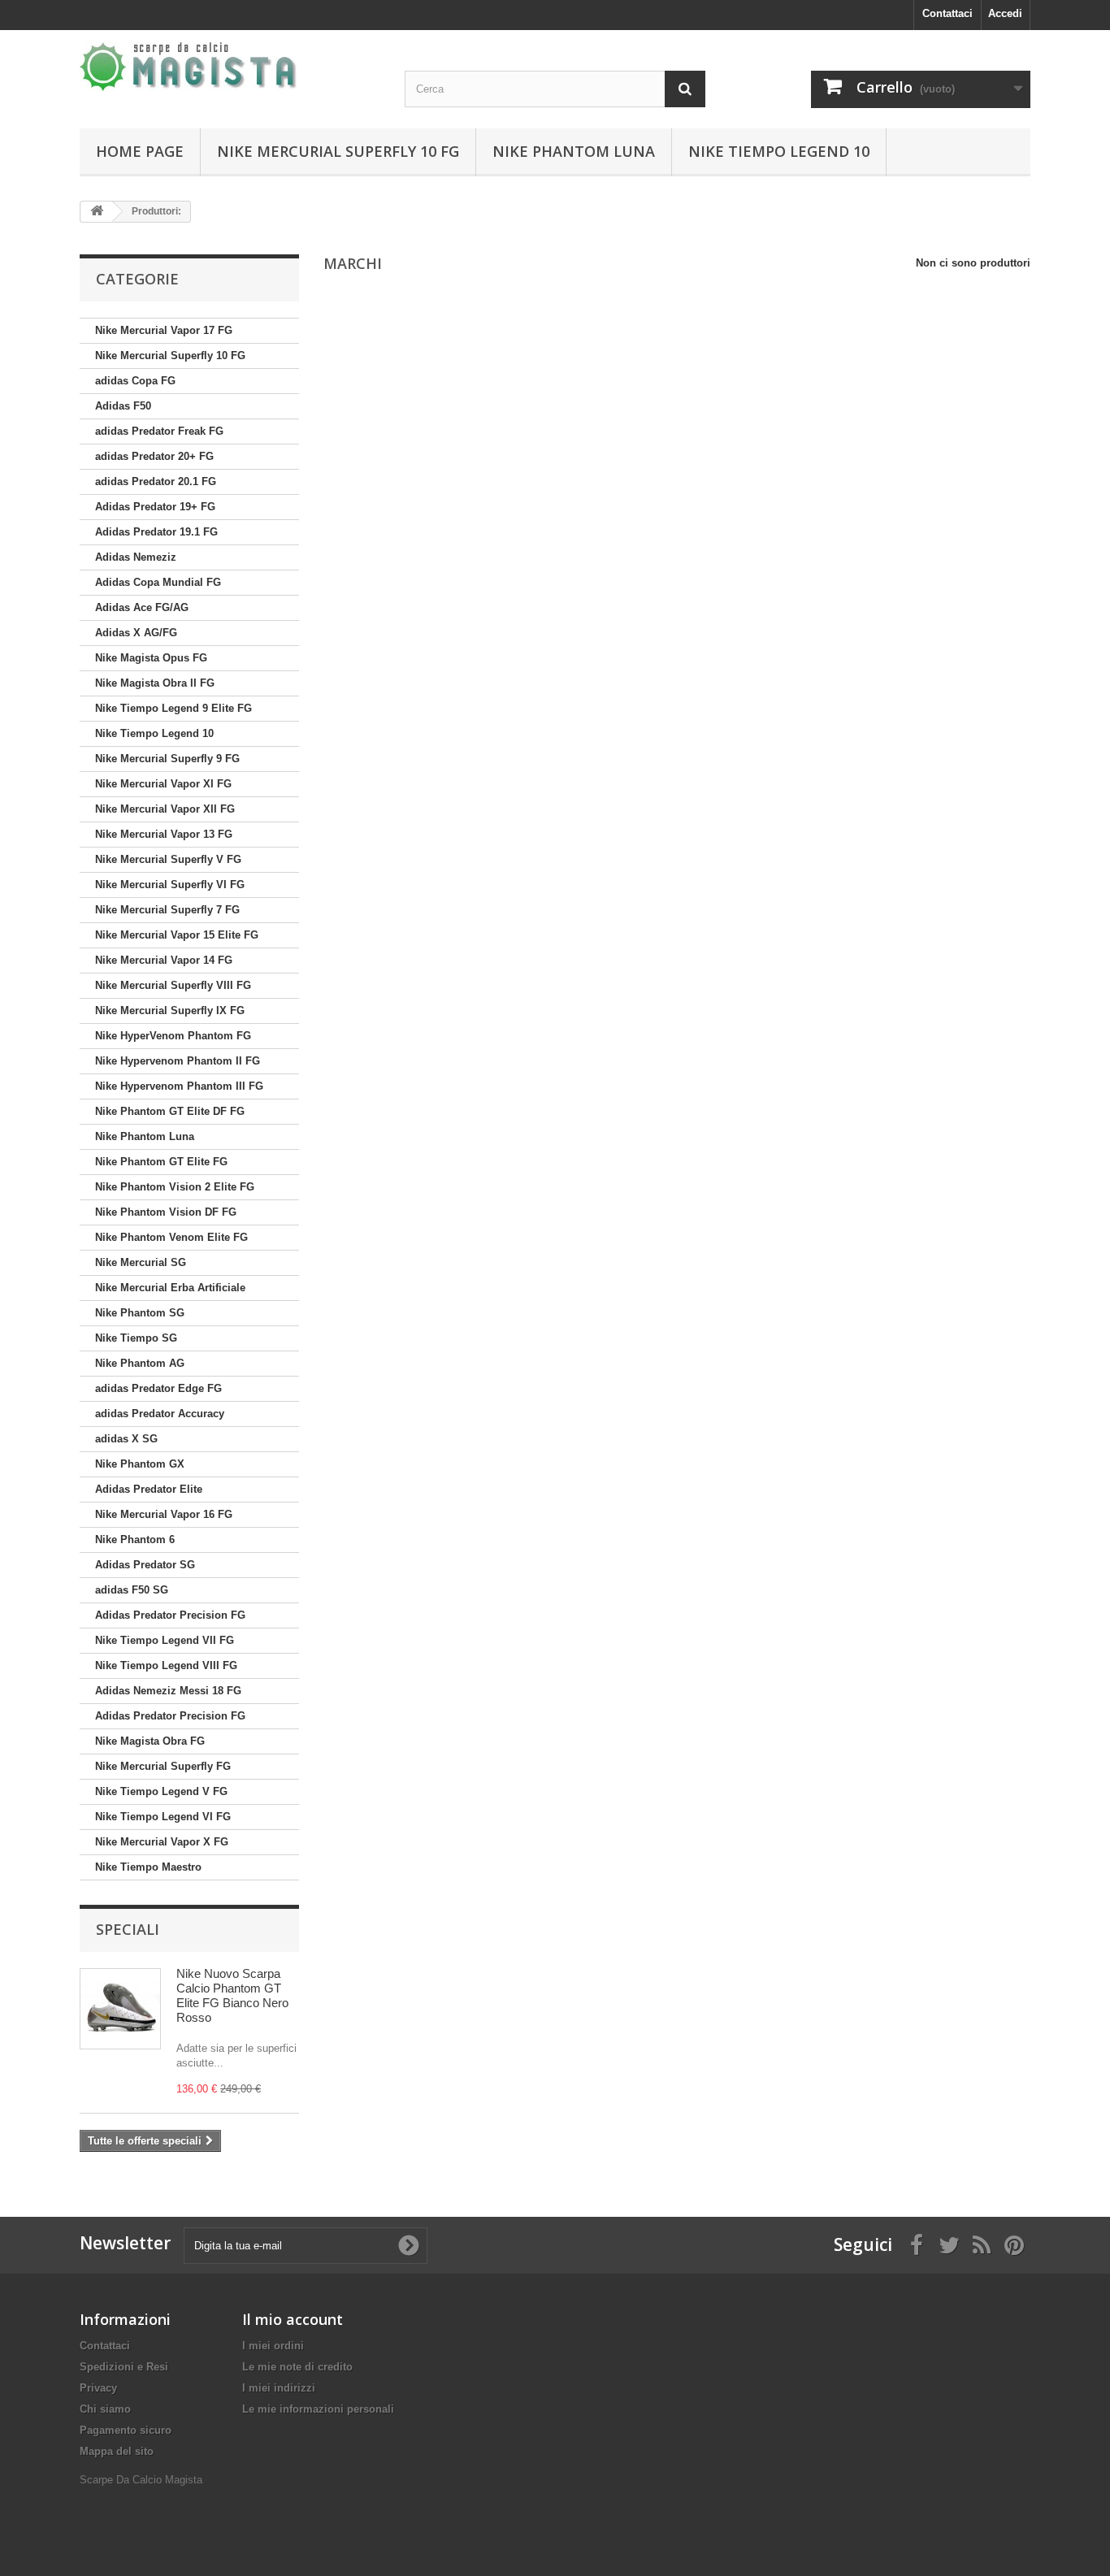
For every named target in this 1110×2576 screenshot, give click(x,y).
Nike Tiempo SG (136, 1338)
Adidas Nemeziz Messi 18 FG (168, 1691)
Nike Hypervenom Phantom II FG (178, 1061)
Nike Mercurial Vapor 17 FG (164, 330)
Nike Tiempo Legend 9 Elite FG (173, 708)
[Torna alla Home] (97, 212)
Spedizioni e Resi (124, 2367)
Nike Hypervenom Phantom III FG (179, 1086)
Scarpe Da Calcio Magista (141, 2480)
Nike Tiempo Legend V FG (161, 1791)
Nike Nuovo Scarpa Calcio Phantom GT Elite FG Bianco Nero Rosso (232, 1995)
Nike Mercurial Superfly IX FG (170, 1010)
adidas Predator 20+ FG (154, 456)
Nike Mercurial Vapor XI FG (163, 784)
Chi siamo (105, 2409)
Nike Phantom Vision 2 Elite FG (175, 1187)
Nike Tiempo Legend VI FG (163, 1817)
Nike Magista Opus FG (151, 658)
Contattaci (947, 13)
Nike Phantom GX (140, 1464)
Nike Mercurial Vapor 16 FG (164, 1514)
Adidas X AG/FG (136, 633)
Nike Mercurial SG (141, 1262)
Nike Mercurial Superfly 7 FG (167, 910)
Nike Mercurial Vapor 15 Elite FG (177, 935)
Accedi (1005, 13)
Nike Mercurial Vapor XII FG (165, 809)
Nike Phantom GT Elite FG (161, 1162)
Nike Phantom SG (140, 1313)
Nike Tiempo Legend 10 (779, 151)
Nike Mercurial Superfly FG (163, 1766)
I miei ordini (273, 2346)
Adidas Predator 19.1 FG (156, 532)
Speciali (128, 1929)
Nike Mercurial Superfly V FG (168, 859)
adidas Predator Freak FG (159, 431)
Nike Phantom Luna (574, 151)
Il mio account (293, 2319)
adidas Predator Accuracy (160, 1414)
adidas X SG (126, 1439)
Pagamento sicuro (126, 2430)
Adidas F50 (123, 406)
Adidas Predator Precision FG (170, 1615)
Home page (140, 151)
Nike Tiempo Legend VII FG (165, 1640)
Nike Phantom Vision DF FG (166, 1212)
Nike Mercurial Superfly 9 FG (167, 759)
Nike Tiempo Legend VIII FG (166, 1665)
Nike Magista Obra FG (150, 1741)
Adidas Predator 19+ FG (155, 507)
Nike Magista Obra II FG (155, 683)
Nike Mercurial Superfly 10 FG (338, 151)
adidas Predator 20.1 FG (156, 481)
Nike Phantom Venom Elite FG (171, 1237)
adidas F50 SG (132, 1590)
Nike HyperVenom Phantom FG (173, 1036)
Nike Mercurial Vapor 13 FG (164, 834)
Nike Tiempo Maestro (148, 1867)
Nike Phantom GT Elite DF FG (170, 1111)
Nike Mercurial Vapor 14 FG (164, 960)
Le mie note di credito (297, 2367)
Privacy (98, 2388)
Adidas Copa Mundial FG (158, 582)
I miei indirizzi (279, 2388)
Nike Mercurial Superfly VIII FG (173, 985)
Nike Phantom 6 (135, 1540)
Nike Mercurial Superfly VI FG (170, 885)
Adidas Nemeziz (136, 557)
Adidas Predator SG (145, 1565)
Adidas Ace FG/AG (142, 607)
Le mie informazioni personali (318, 2409)
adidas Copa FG (135, 381)
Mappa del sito (117, 2451)
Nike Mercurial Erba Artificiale (170, 1288)
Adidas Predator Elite (149, 1489)
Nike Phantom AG (140, 1363)
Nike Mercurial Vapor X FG (162, 1842)
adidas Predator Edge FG (158, 1388)
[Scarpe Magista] (230, 67)
